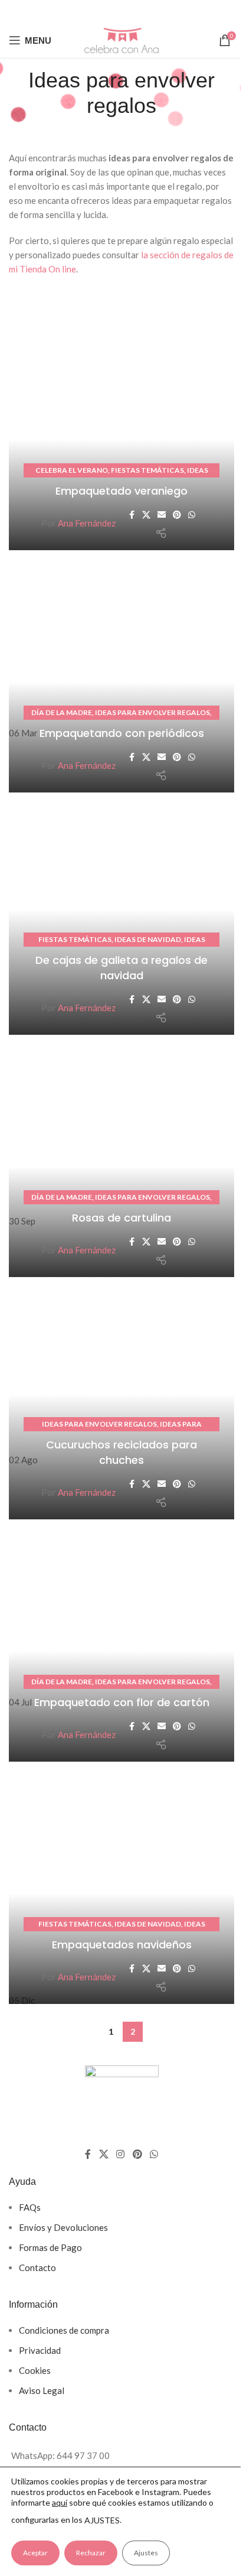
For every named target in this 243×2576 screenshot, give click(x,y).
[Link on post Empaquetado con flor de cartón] (121, 1643)
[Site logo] (121, 39)
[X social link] (103, 11)
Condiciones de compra (64, 2330)
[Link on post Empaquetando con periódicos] (121, 674)
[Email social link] (121, 11)
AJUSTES (102, 2520)
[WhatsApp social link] (154, 11)
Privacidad (40, 2350)
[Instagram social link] (121, 2154)
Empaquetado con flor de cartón (122, 1702)
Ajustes (146, 2553)
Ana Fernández (87, 523)
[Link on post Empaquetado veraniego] (121, 432)
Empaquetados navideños (122, 1945)
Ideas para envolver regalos (152, 712)
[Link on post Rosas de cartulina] (121, 1159)
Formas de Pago (50, 2247)
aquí (60, 2502)
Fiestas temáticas (147, 470)
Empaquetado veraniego (121, 491)
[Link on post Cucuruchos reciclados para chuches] (121, 1401)
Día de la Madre (62, 712)
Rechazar (91, 2553)
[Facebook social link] (87, 11)
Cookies (35, 2370)
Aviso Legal (42, 2390)
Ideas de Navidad (148, 939)
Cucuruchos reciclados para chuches (121, 1452)
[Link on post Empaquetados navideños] (121, 1886)
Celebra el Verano (72, 470)
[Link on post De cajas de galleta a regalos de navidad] (121, 917)
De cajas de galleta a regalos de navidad (121, 967)
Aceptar (35, 2553)
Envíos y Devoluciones (63, 2227)
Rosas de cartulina (121, 1218)
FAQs (30, 2207)
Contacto (37, 2268)
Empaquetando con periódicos (122, 733)
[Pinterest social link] (138, 11)
